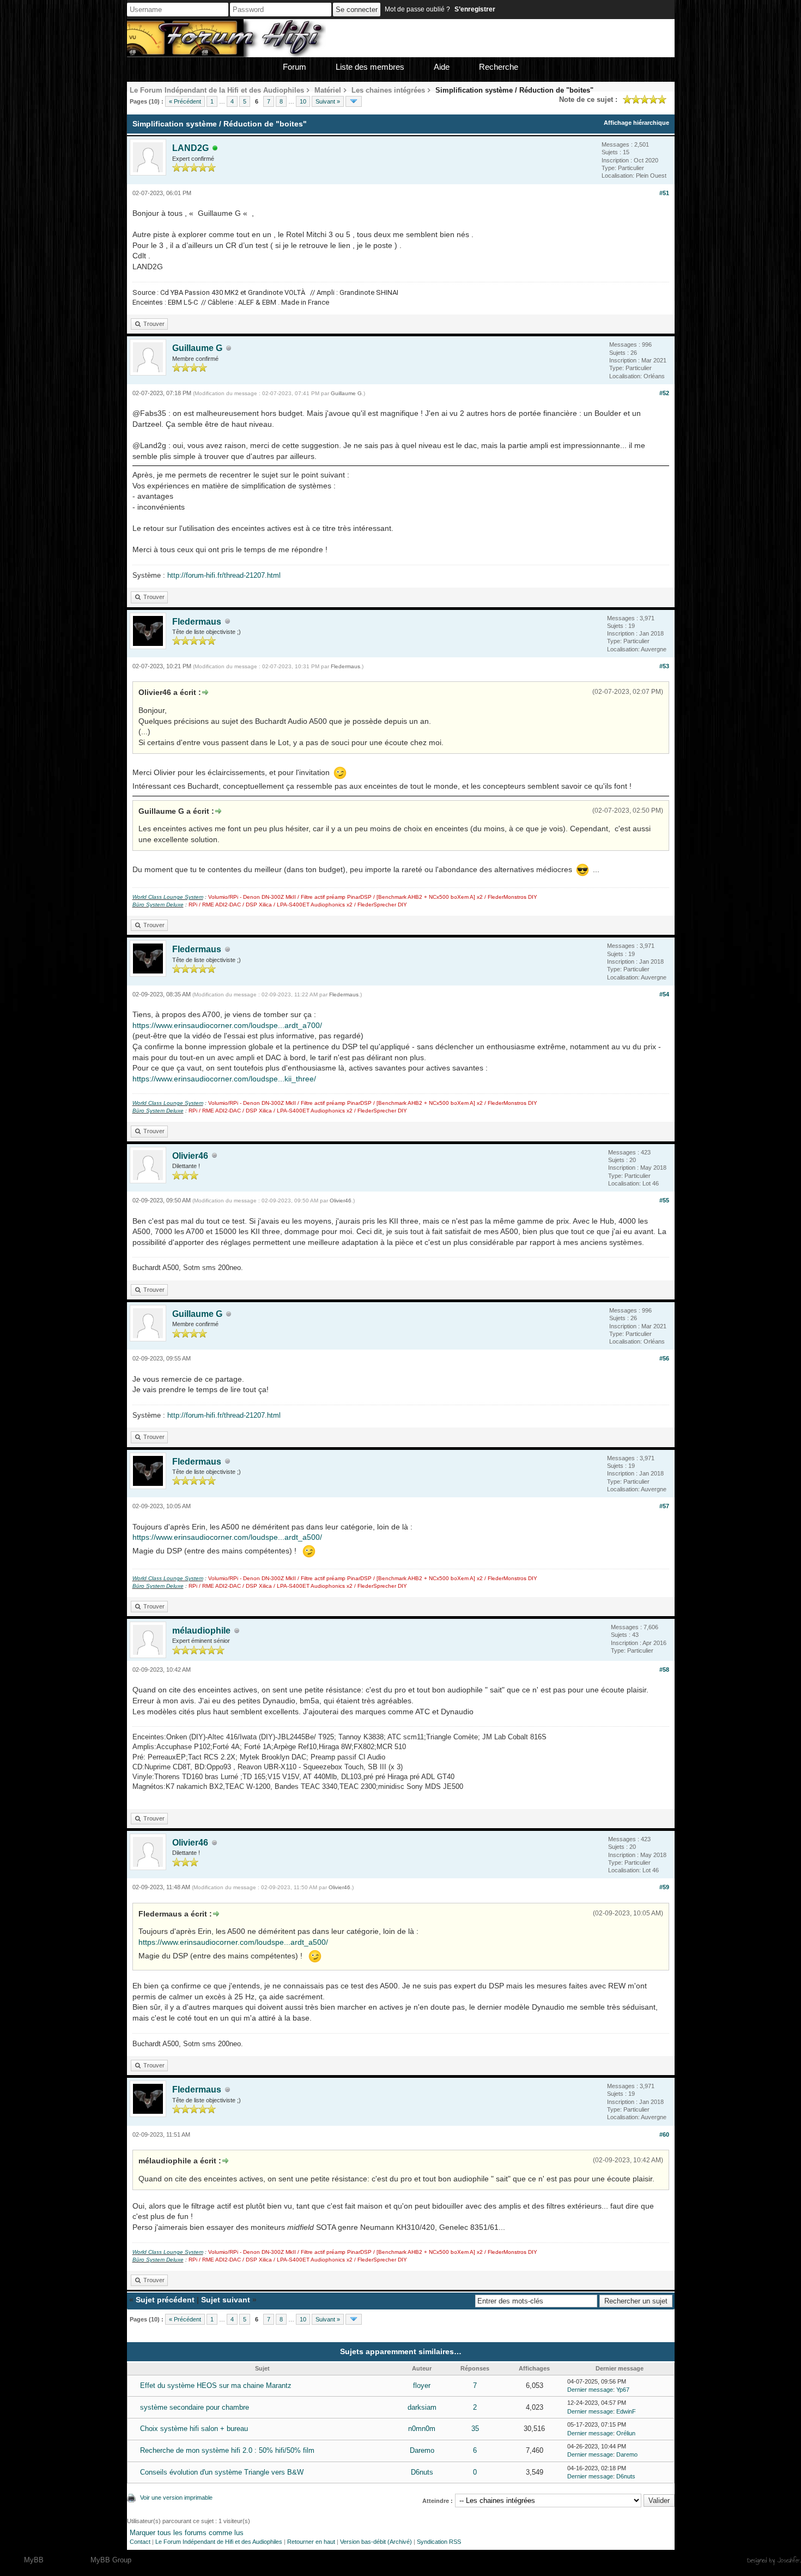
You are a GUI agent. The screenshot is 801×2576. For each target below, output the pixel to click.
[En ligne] (215, 149)
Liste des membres (370, 67)
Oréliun (626, 2433)
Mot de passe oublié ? (417, 9)
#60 (664, 2134)
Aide (442, 67)
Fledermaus (197, 622)
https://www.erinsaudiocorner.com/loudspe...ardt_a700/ (227, 1025)
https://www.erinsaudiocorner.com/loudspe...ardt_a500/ (227, 1537)
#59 (664, 1887)
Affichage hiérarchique (636, 123)
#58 (664, 1670)
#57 (664, 1506)
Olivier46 (190, 1156)
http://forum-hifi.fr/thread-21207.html (224, 575)
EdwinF (626, 2411)
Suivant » (328, 101)
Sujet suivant (226, 2300)
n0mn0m (422, 2429)
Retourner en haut (311, 2542)
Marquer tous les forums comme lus (187, 2533)
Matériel (328, 90)
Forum (295, 67)
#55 (664, 1200)
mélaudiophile (201, 1631)
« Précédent (185, 101)
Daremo (422, 2450)
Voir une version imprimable (176, 2498)
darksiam (422, 2407)
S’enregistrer (475, 9)
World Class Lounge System (168, 897)
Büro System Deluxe (158, 905)
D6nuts (422, 2472)
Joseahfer (789, 2560)
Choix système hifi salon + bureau (194, 2429)
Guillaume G (197, 348)
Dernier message (590, 2390)
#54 (664, 994)
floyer (422, 2385)
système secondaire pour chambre (195, 2407)
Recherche (499, 67)
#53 (664, 666)
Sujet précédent (165, 2300)
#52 (664, 393)
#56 (664, 1358)
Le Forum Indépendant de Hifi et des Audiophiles (219, 2542)
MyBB (34, 2560)
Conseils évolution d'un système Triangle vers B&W (222, 2472)
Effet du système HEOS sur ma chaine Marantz (216, 2385)
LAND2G (190, 148)
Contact (140, 2542)
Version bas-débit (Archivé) (376, 2542)
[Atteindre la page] (354, 101)
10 (303, 101)
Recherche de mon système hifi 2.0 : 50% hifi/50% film (227, 2450)
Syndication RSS (439, 2542)
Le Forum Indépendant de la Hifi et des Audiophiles (217, 90)
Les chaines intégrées (388, 90)
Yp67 (623, 2390)
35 (475, 2429)
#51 (664, 193)
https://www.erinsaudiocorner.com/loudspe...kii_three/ (224, 1079)
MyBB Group (111, 2560)
